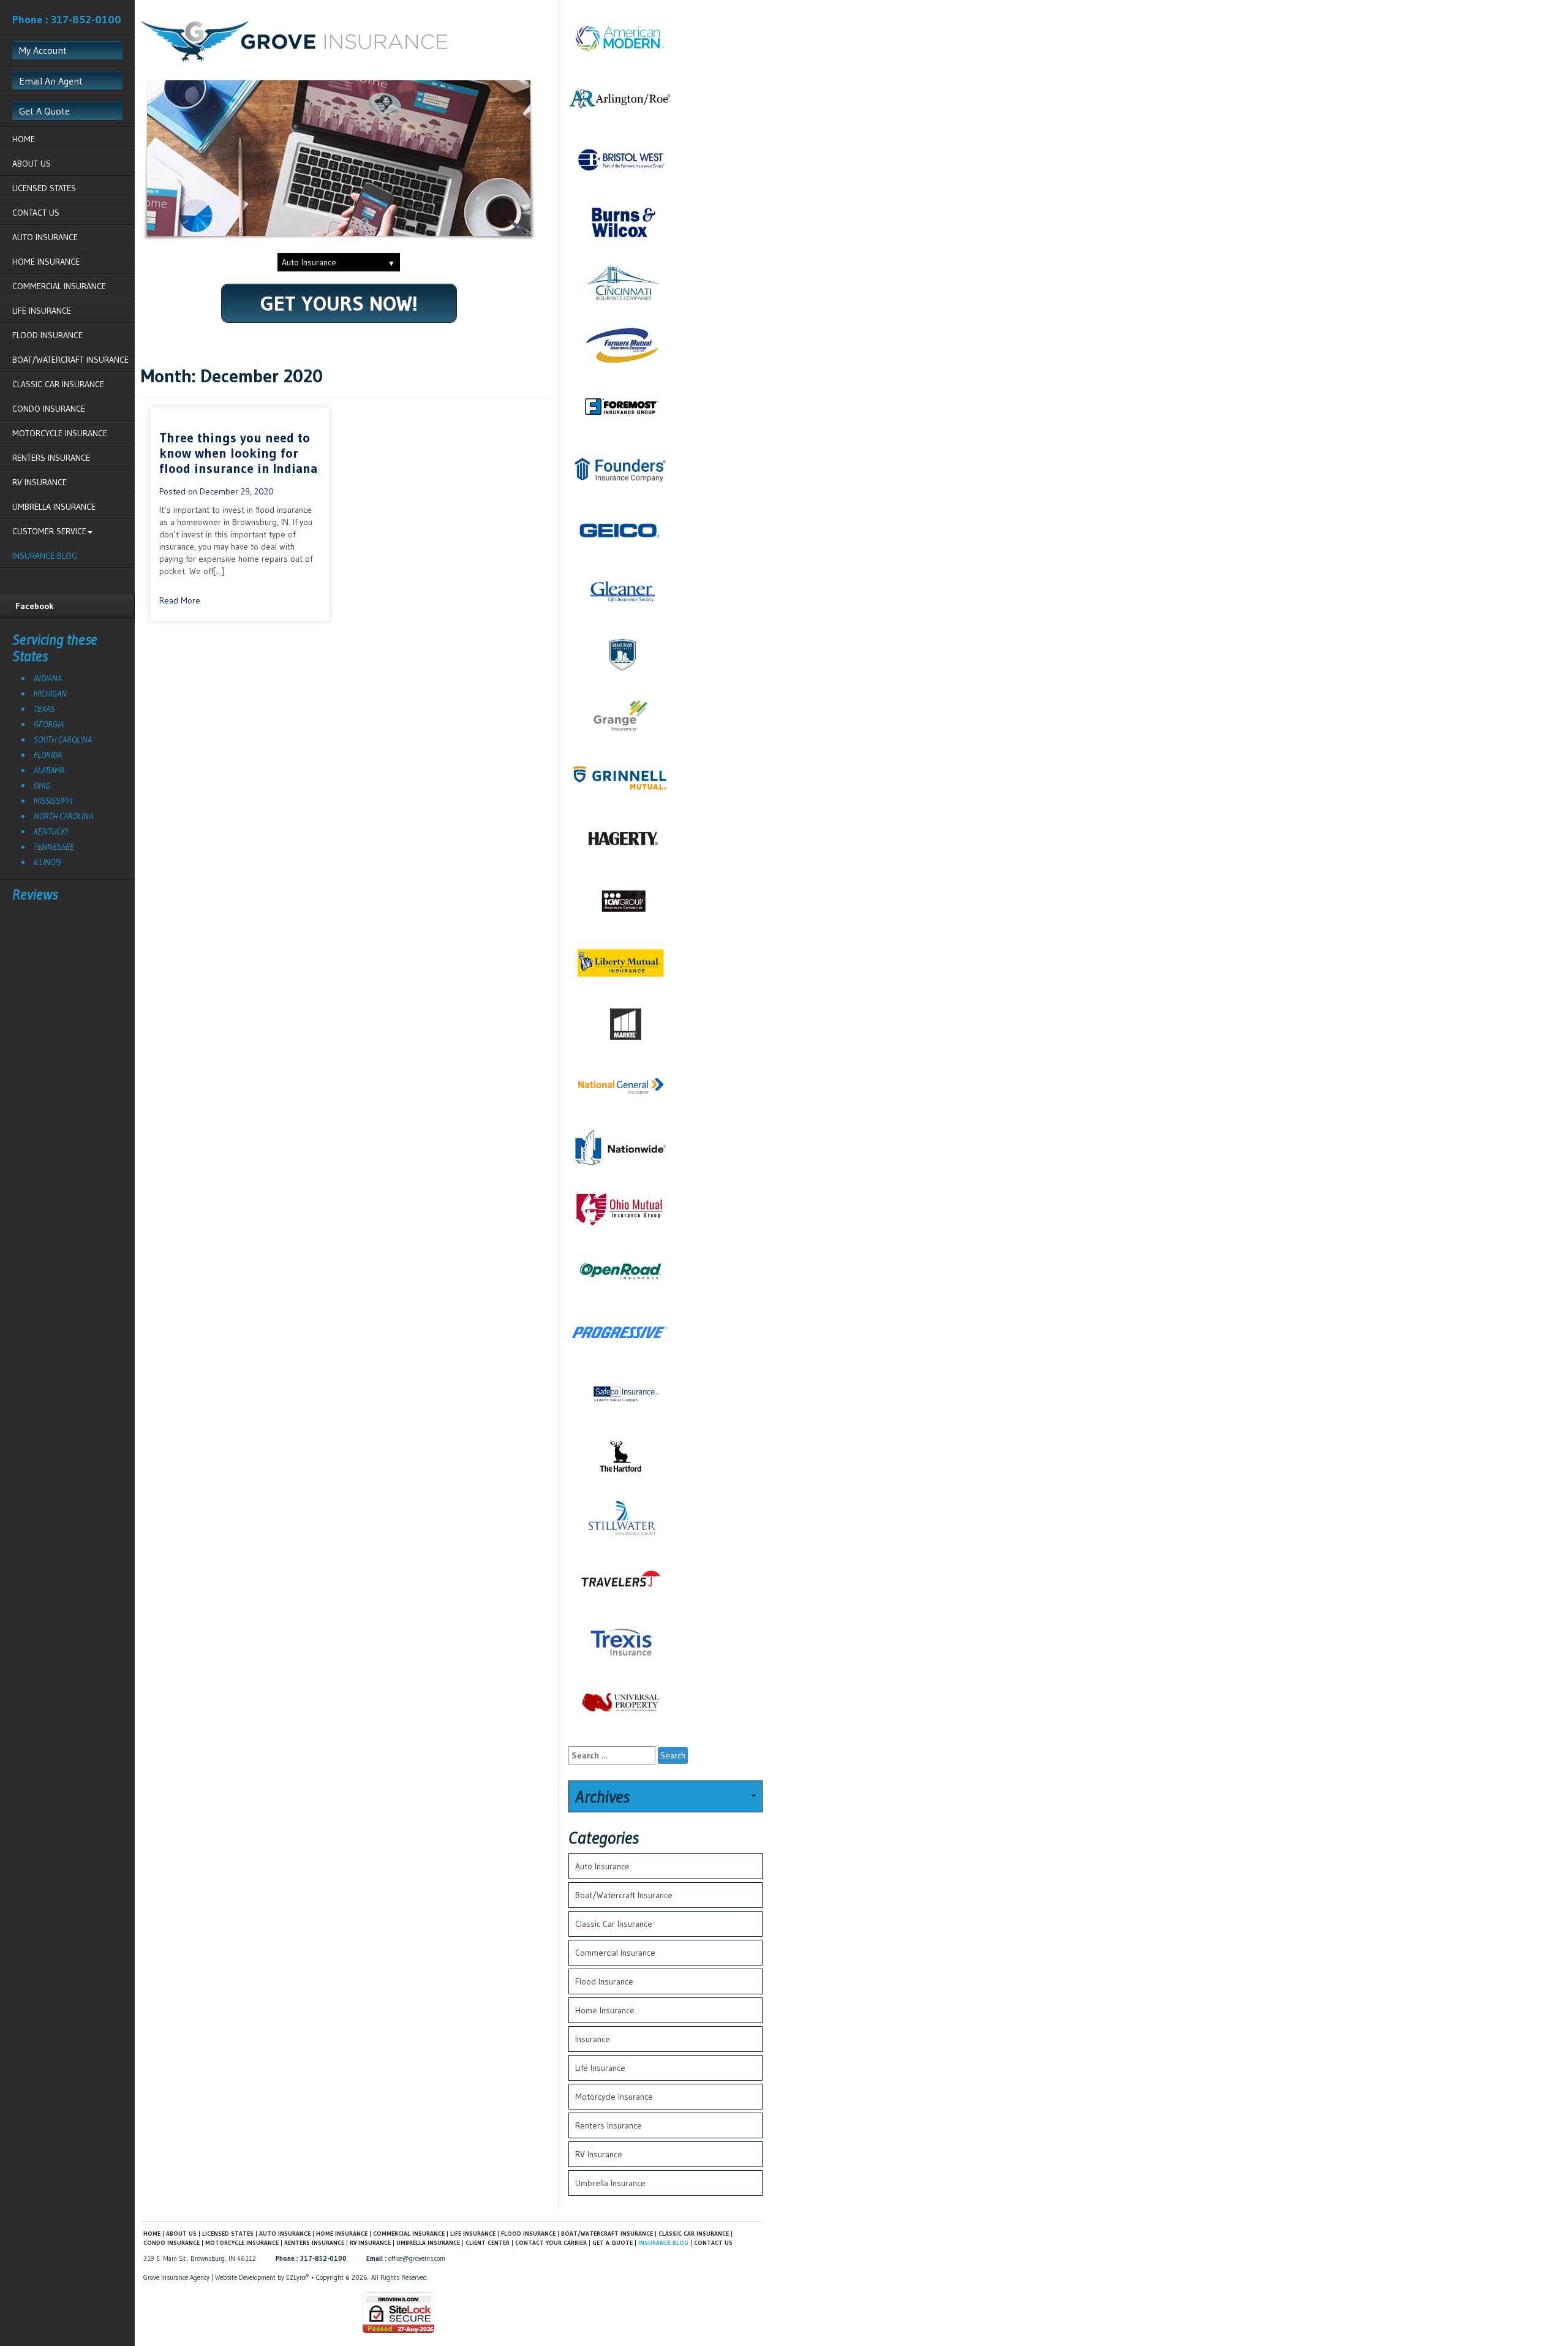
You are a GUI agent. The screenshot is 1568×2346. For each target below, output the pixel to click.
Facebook (35, 606)
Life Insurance (42, 311)
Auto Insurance (45, 237)
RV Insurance (40, 482)
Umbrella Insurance (54, 507)
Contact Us (36, 213)
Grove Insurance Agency (176, 2277)
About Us (32, 164)
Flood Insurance (47, 335)
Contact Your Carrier (551, 2243)
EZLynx (296, 2277)
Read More (180, 600)
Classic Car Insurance (58, 384)
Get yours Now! (339, 303)
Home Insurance (46, 262)
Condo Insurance (49, 409)
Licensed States (44, 188)
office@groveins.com (417, 2258)
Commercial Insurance (59, 286)
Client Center (488, 2243)
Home (24, 139)
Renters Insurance (51, 458)
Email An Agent (51, 81)
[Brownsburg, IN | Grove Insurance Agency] (294, 40)
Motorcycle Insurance (60, 433)
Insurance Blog (45, 556)
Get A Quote (44, 111)
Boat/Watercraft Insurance (70, 360)
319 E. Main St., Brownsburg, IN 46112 (200, 2258)
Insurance (593, 2039)
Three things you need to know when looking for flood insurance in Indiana (238, 453)
